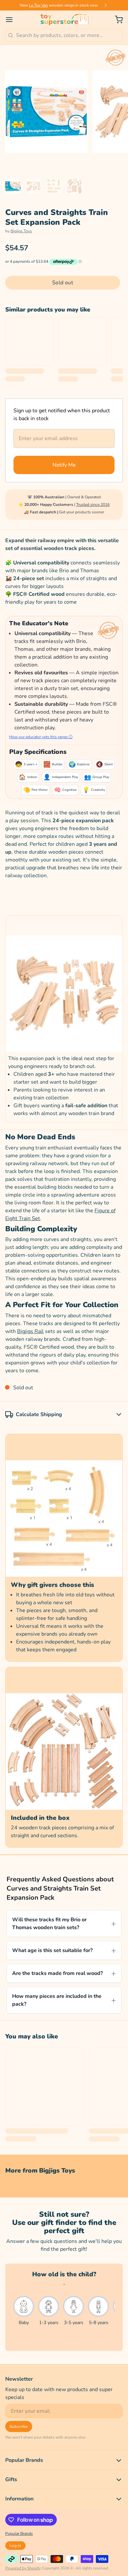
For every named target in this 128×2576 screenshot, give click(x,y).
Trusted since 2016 (93, 505)
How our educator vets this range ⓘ (41, 737)
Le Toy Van (38, 5)
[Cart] (116, 20)
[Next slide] (106, 5)
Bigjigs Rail (30, 1331)
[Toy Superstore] (64, 20)
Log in (15, 2546)
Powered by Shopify (23, 2568)
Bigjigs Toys (21, 231)
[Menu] (12, 20)
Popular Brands (19, 2533)
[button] (63, 283)
